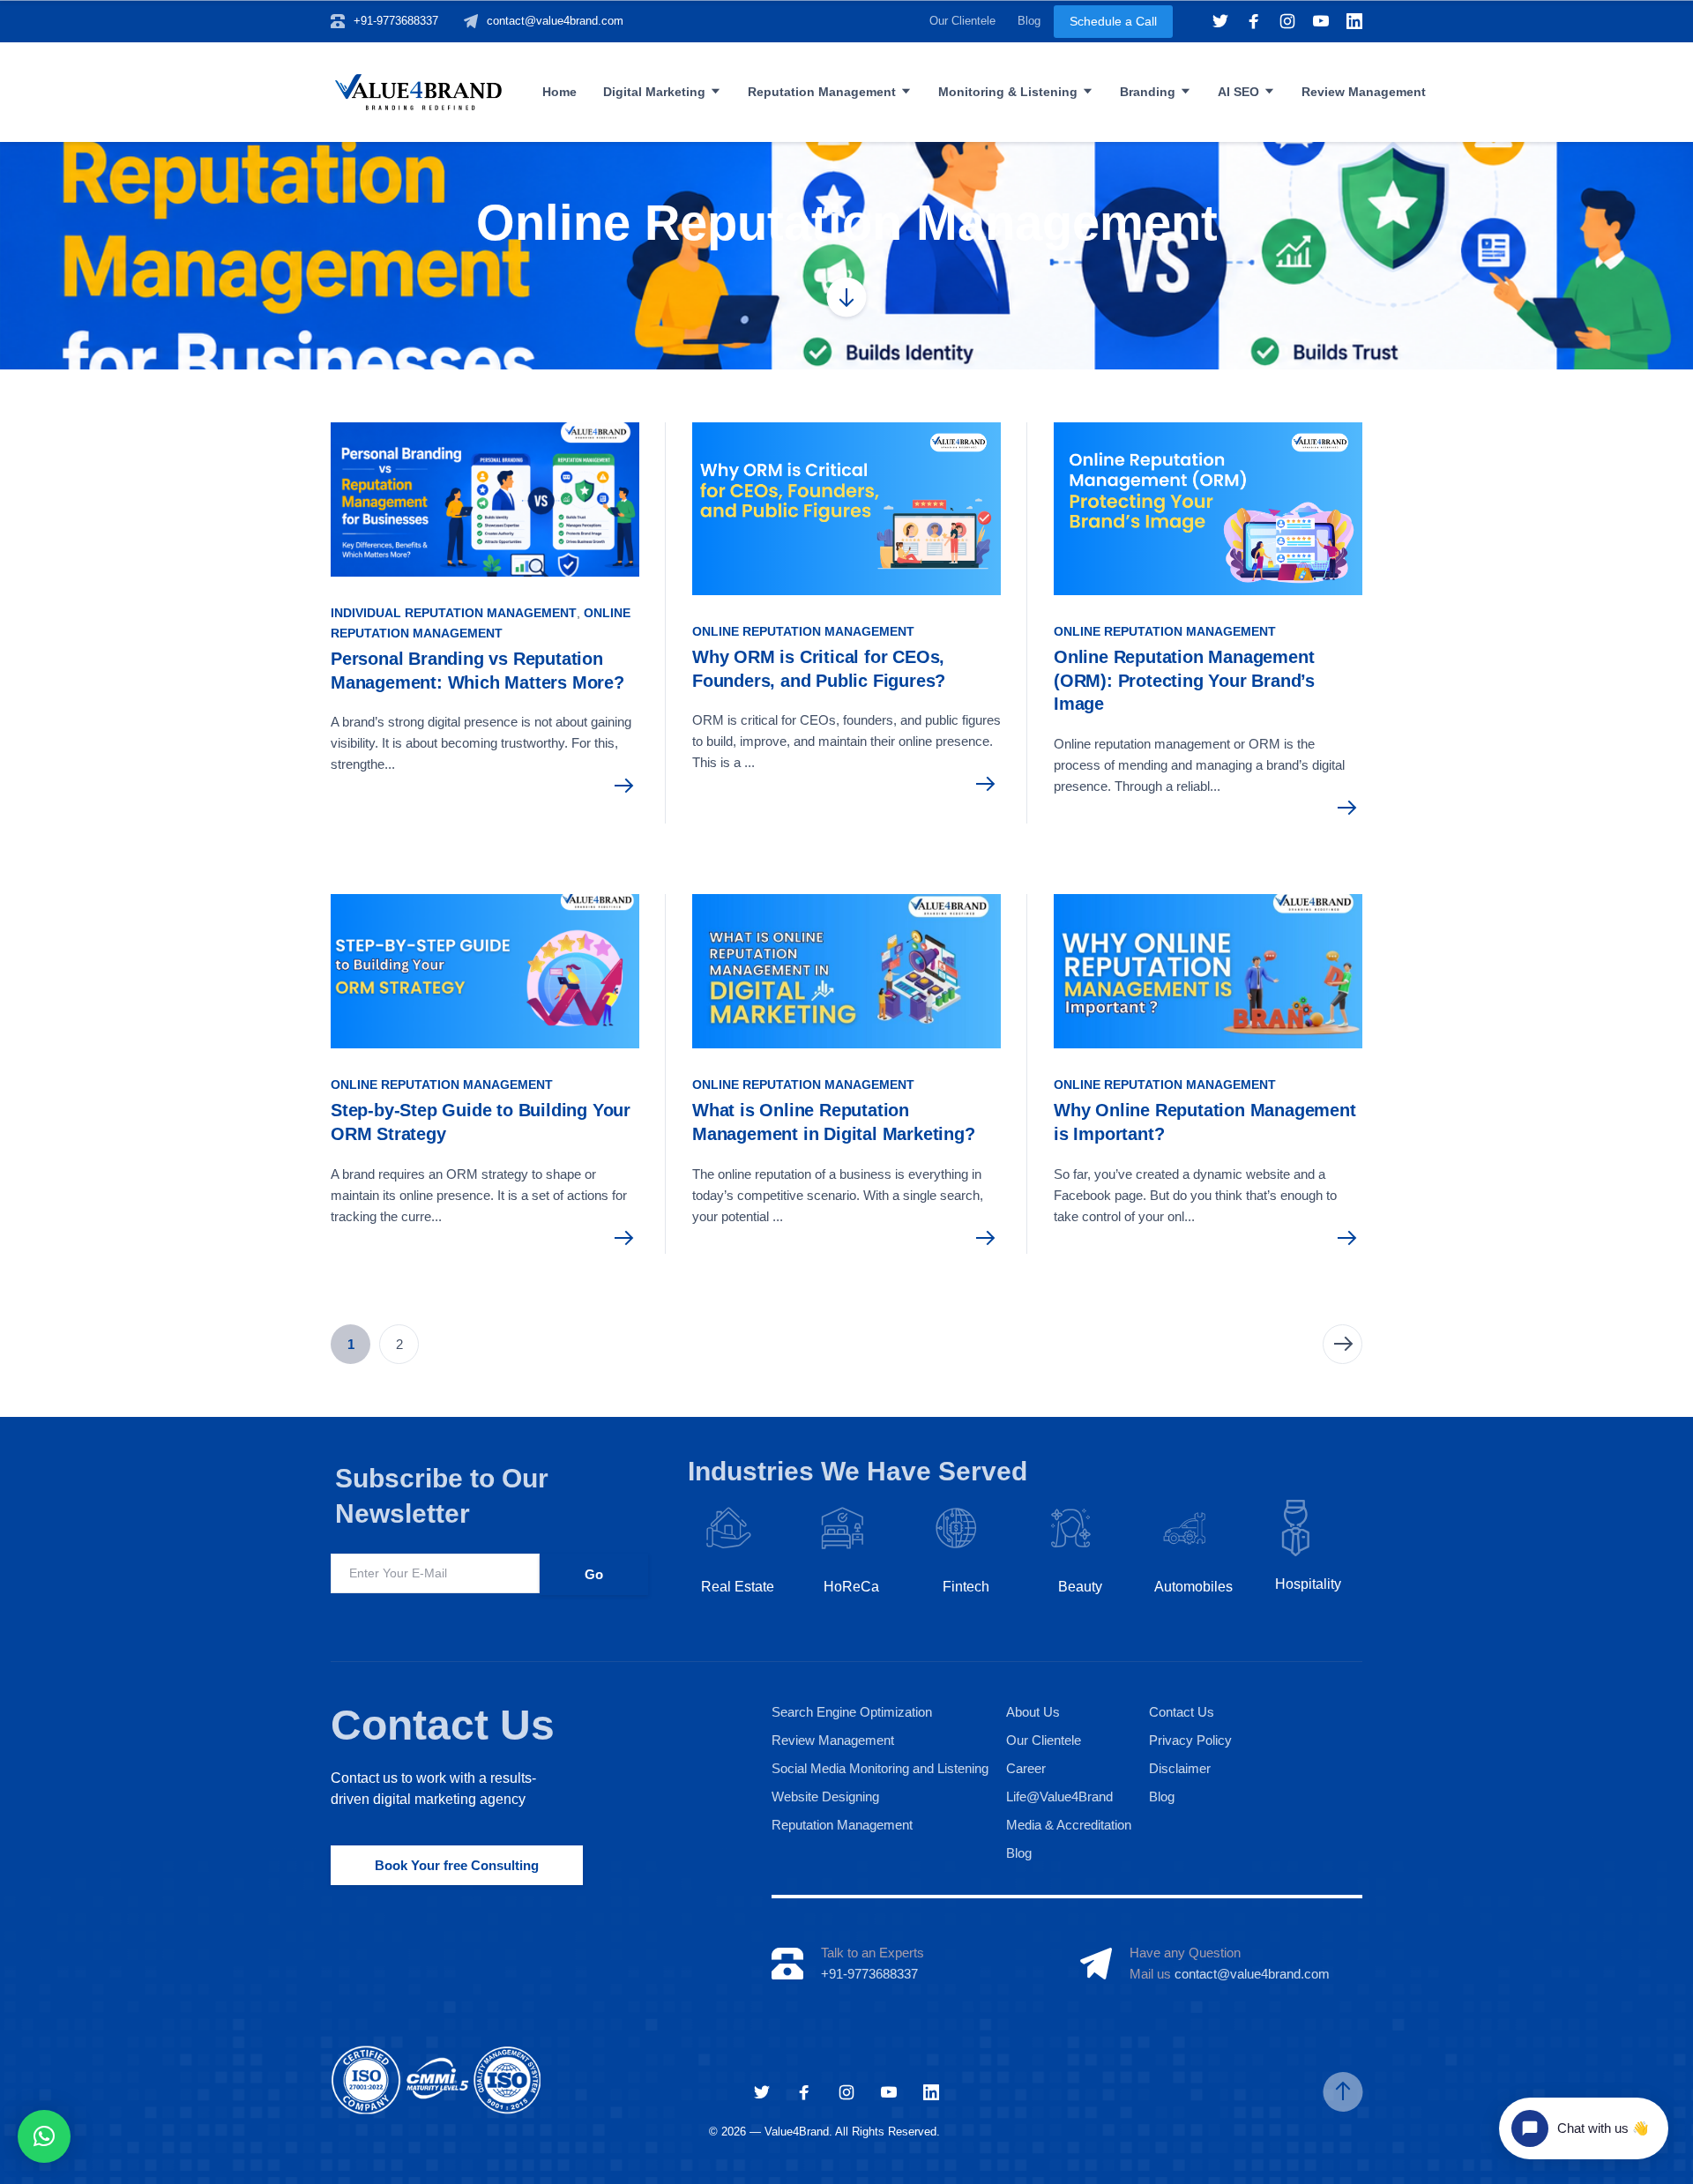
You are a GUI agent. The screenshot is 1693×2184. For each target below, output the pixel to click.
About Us (1033, 1712)
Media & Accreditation (1069, 1825)
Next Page (1342, 1344)
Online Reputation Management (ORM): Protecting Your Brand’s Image (1184, 680)
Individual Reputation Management (454, 613)
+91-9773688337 (396, 21)
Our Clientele (962, 21)
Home (559, 92)
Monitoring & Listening (1008, 92)
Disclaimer (1180, 1768)
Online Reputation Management (803, 631)
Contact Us (443, 1725)
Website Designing (825, 1796)
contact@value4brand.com (555, 21)
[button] (44, 2136)
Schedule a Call (1113, 21)
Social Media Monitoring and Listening (880, 1768)
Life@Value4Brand (1059, 1796)
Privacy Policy (1190, 1740)
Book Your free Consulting (457, 1865)
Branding (1148, 92)
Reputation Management (822, 92)
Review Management (1364, 92)
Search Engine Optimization (852, 1712)
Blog (1029, 21)
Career (1026, 1768)
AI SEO (1238, 92)
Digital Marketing (654, 92)
